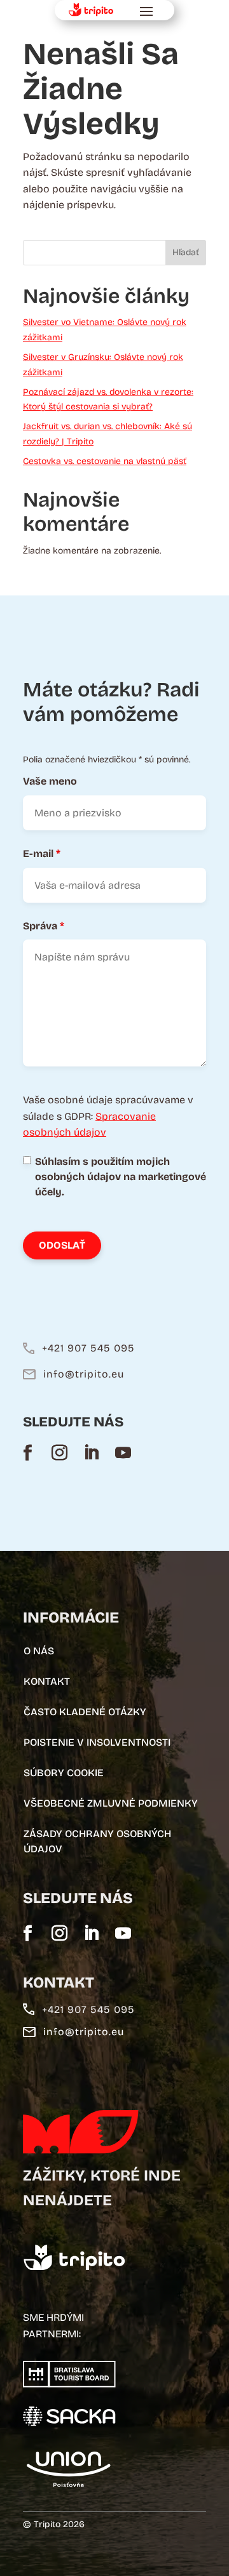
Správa (44, 926)
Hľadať (186, 252)
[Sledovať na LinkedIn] (91, 1452)
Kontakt (47, 1681)
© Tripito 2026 (54, 2524)
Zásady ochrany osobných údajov (97, 1841)
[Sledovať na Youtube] (123, 1452)
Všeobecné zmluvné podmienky (111, 1803)
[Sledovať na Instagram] (59, 1452)
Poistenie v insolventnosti (97, 1742)
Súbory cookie (64, 1773)
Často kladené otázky (85, 1712)
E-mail (42, 853)
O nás (39, 1651)
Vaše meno (50, 781)
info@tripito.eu (84, 1374)
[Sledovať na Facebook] (27, 1452)
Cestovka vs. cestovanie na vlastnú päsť (105, 461)
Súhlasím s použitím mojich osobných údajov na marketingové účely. (121, 1177)
